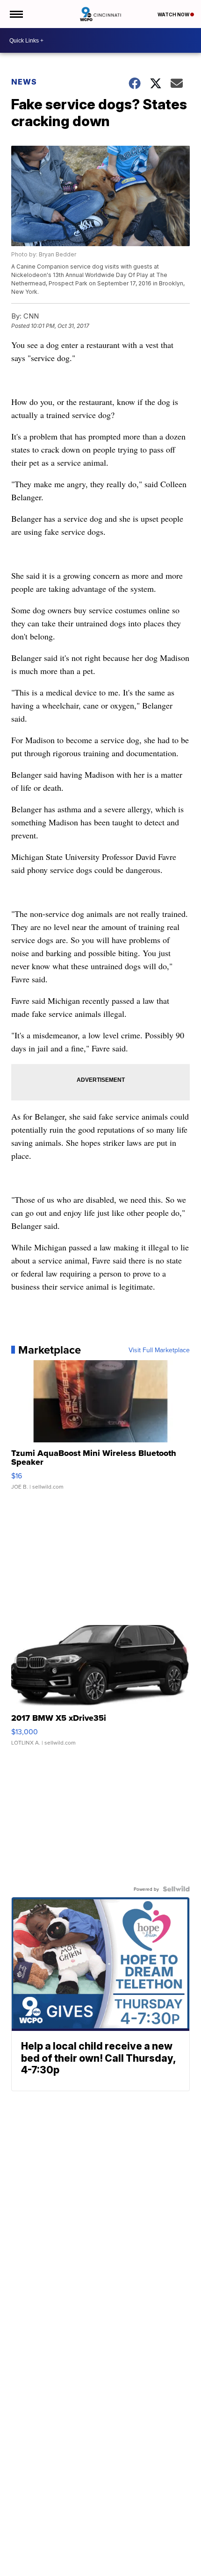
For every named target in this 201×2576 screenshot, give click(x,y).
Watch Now (174, 14)
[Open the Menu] (16, 14)
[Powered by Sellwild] (176, 1889)
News (24, 82)
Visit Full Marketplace (159, 1350)
